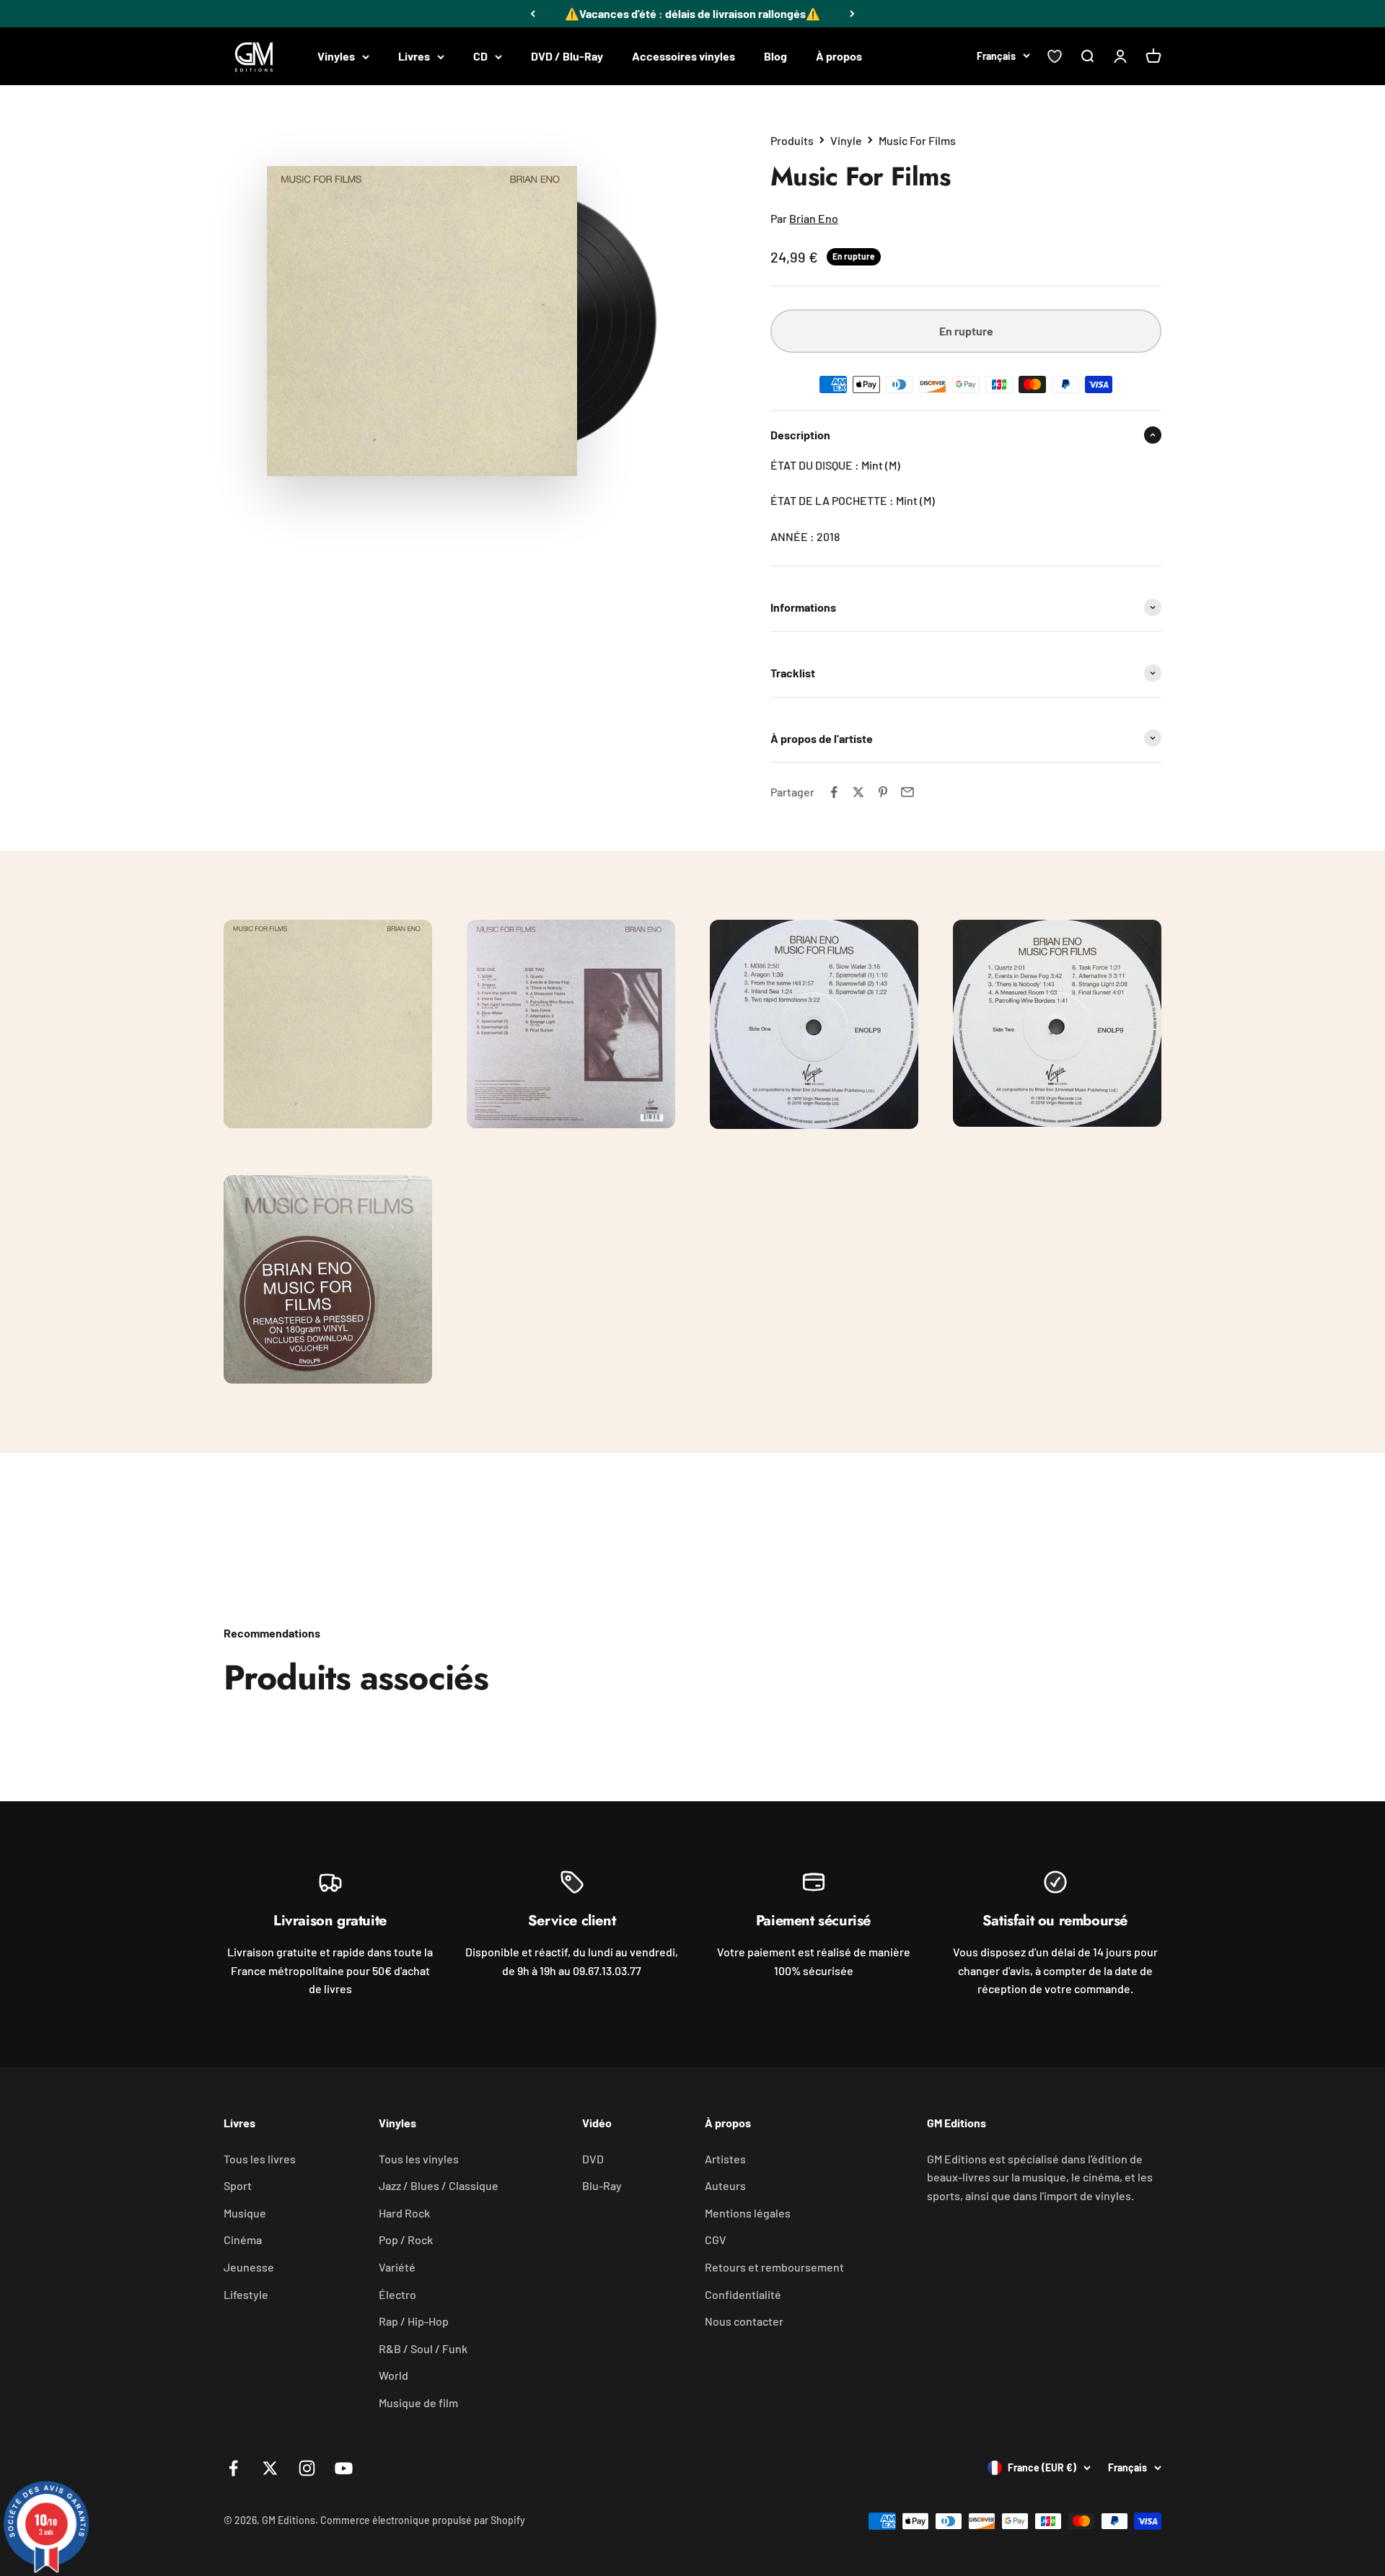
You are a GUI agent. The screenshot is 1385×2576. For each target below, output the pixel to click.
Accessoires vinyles (683, 56)
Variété (397, 2267)
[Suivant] (852, 14)
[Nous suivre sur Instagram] (307, 2468)
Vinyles (336, 56)
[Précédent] (533, 14)
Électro (397, 2294)
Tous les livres (260, 2159)
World (393, 2375)
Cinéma (243, 2239)
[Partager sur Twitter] (858, 792)
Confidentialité (743, 2294)
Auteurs (725, 2185)
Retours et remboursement (774, 2267)
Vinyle (846, 140)
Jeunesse (249, 2267)
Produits (792, 140)
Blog (775, 56)
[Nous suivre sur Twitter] (270, 2468)
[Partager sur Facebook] (834, 792)
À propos (839, 56)
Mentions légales (748, 2213)
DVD (593, 2159)
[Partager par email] (907, 792)
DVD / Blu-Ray (567, 56)
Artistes (725, 2159)
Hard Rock (404, 2213)
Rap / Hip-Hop (414, 2321)
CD (480, 56)
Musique (245, 2213)
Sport (238, 2185)
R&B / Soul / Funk (423, 2348)
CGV (716, 2239)
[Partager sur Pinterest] (883, 792)
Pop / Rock (406, 2239)
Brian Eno (814, 218)
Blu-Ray (602, 2185)
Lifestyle (246, 2294)
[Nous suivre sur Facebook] (233, 2468)
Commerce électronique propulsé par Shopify (423, 2520)
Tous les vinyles (419, 2159)
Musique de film (418, 2403)
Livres (414, 56)
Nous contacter (744, 2321)
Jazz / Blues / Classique (439, 2185)
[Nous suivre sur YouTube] (344, 2468)
